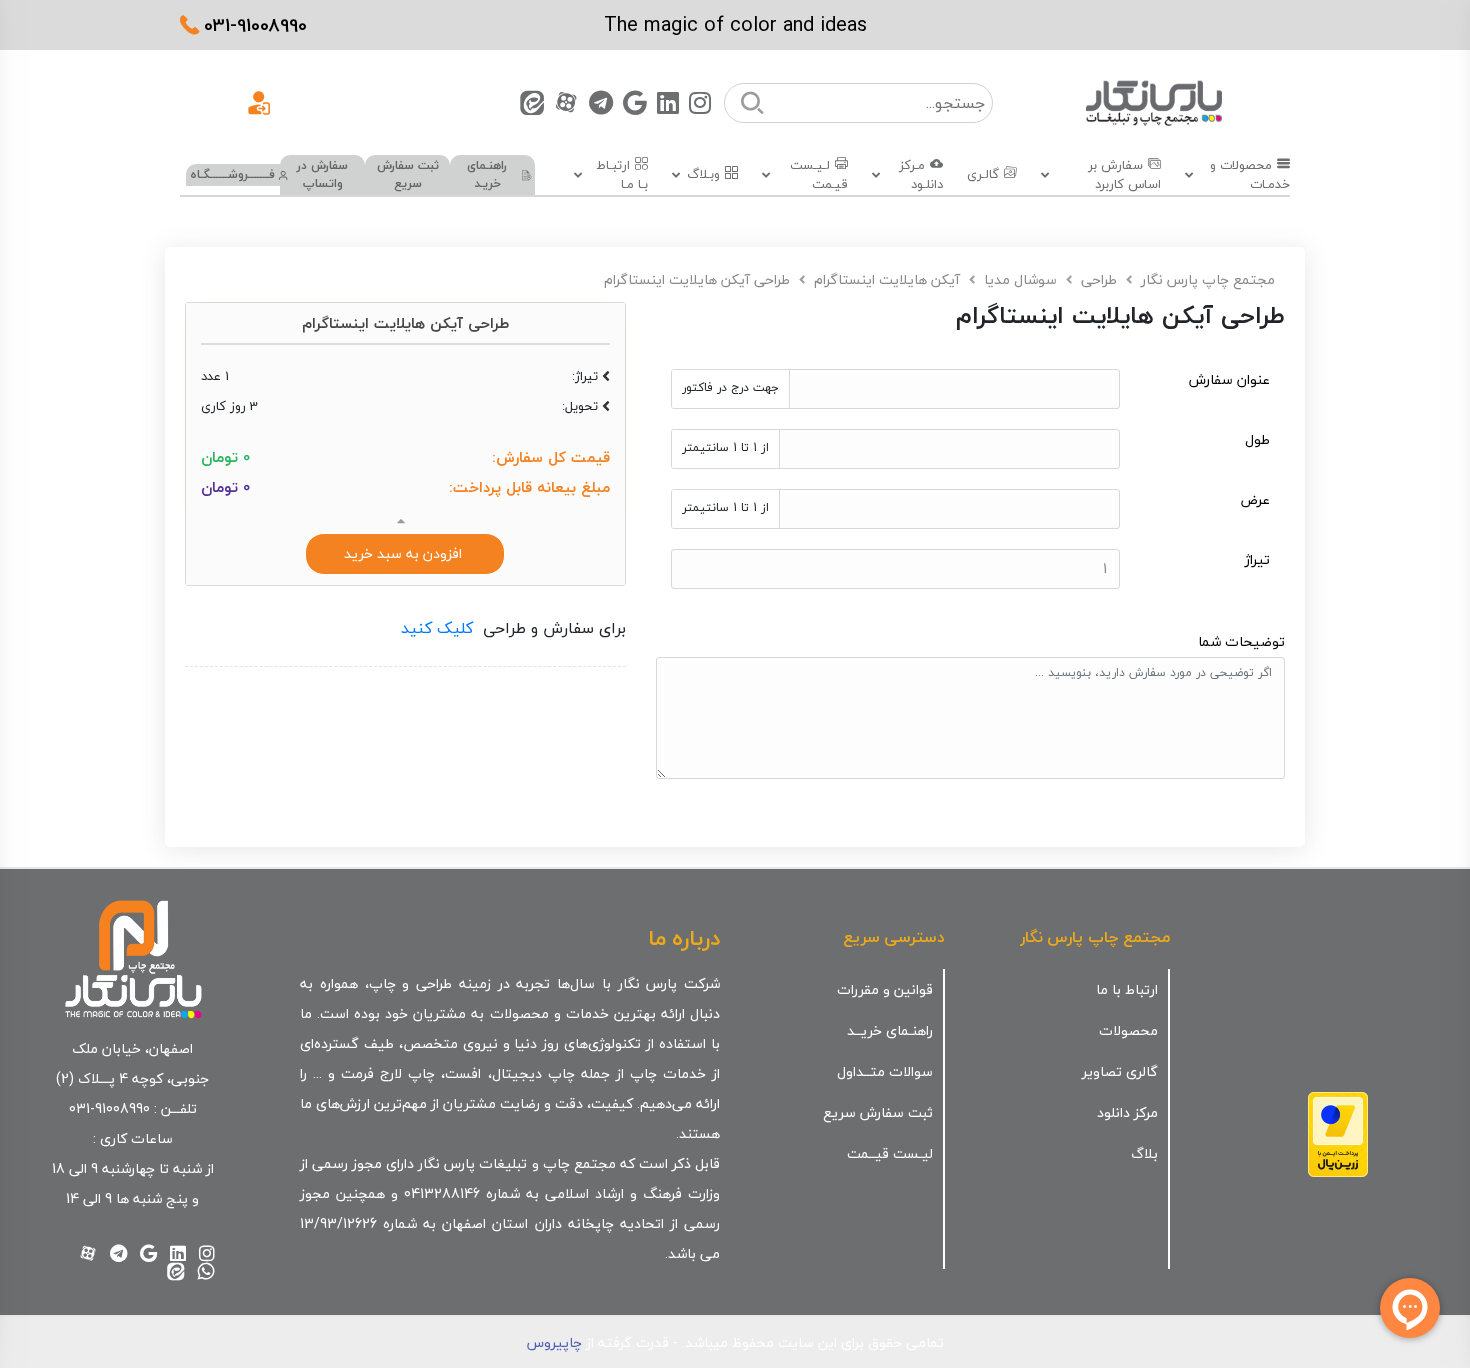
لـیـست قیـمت (818, 175)
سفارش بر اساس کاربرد (1124, 175)
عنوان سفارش (1229, 380)
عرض (1255, 500)
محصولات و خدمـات (1250, 175)
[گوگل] (635, 102)
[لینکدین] (668, 102)
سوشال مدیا (1020, 279)
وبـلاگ (703, 175)
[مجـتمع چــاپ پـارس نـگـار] (1154, 102)
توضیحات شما (1241, 641)
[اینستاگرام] (700, 102)
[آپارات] (566, 102)
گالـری (983, 175)
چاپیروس (554, 1342)
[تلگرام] (601, 102)
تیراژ (1257, 560)
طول (1257, 440)
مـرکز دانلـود (921, 175)
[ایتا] (532, 102)
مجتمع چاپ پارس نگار (1208, 279)
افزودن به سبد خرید (405, 553)
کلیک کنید (437, 628)
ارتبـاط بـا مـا (622, 175)
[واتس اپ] (206, 1271)
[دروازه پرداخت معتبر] (1338, 1132)
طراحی (1099, 279)
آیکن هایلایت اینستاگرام (887, 279)
